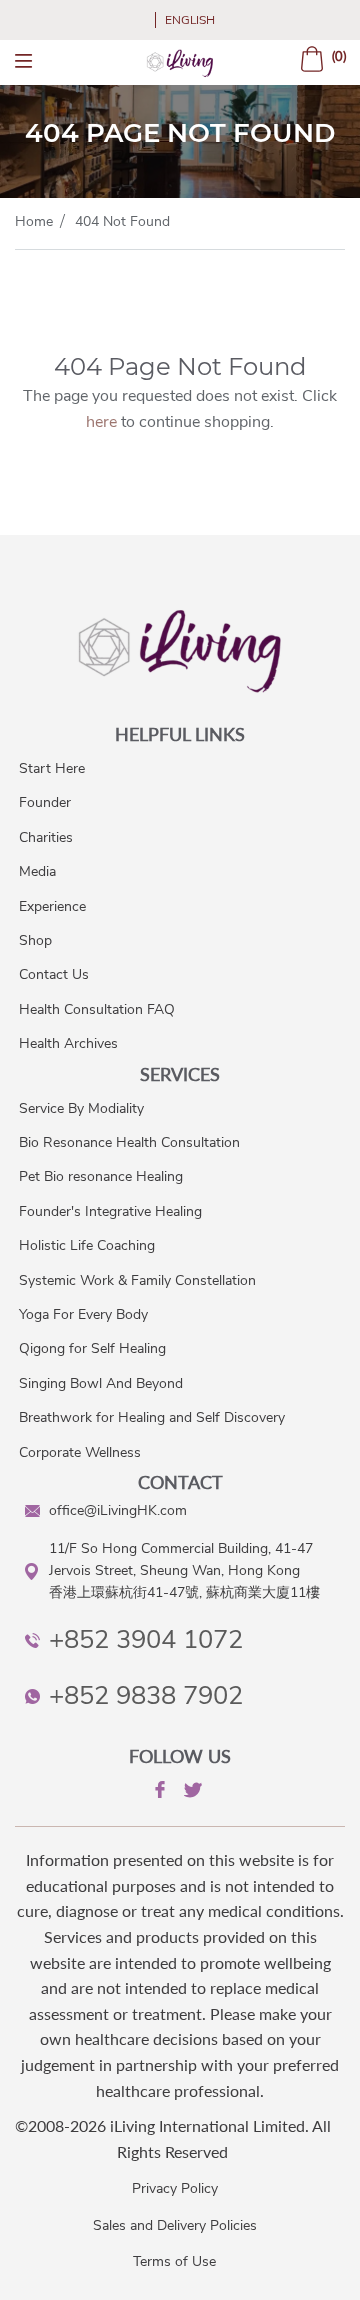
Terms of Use (174, 2261)
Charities (46, 837)
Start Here (52, 768)
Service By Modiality (81, 1108)
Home (34, 221)
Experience (52, 906)
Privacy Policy (175, 2188)
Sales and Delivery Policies (175, 2225)
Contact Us (54, 974)
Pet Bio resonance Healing (101, 1176)
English (190, 20)
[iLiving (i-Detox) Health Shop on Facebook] (158, 1793)
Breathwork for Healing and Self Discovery (152, 1417)
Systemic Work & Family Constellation (137, 1280)
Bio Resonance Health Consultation (129, 1142)
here (101, 422)
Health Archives (68, 1043)
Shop (35, 940)
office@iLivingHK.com (118, 1510)
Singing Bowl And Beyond (101, 1383)
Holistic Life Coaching (87, 1245)
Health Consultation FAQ (97, 1009)
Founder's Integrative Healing (110, 1211)
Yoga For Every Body (83, 1314)
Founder (45, 802)
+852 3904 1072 (146, 1639)
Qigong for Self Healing (92, 1348)
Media (37, 871)
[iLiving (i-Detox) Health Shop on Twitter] (191, 1793)
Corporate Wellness (80, 1452)
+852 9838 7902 (146, 1695)
